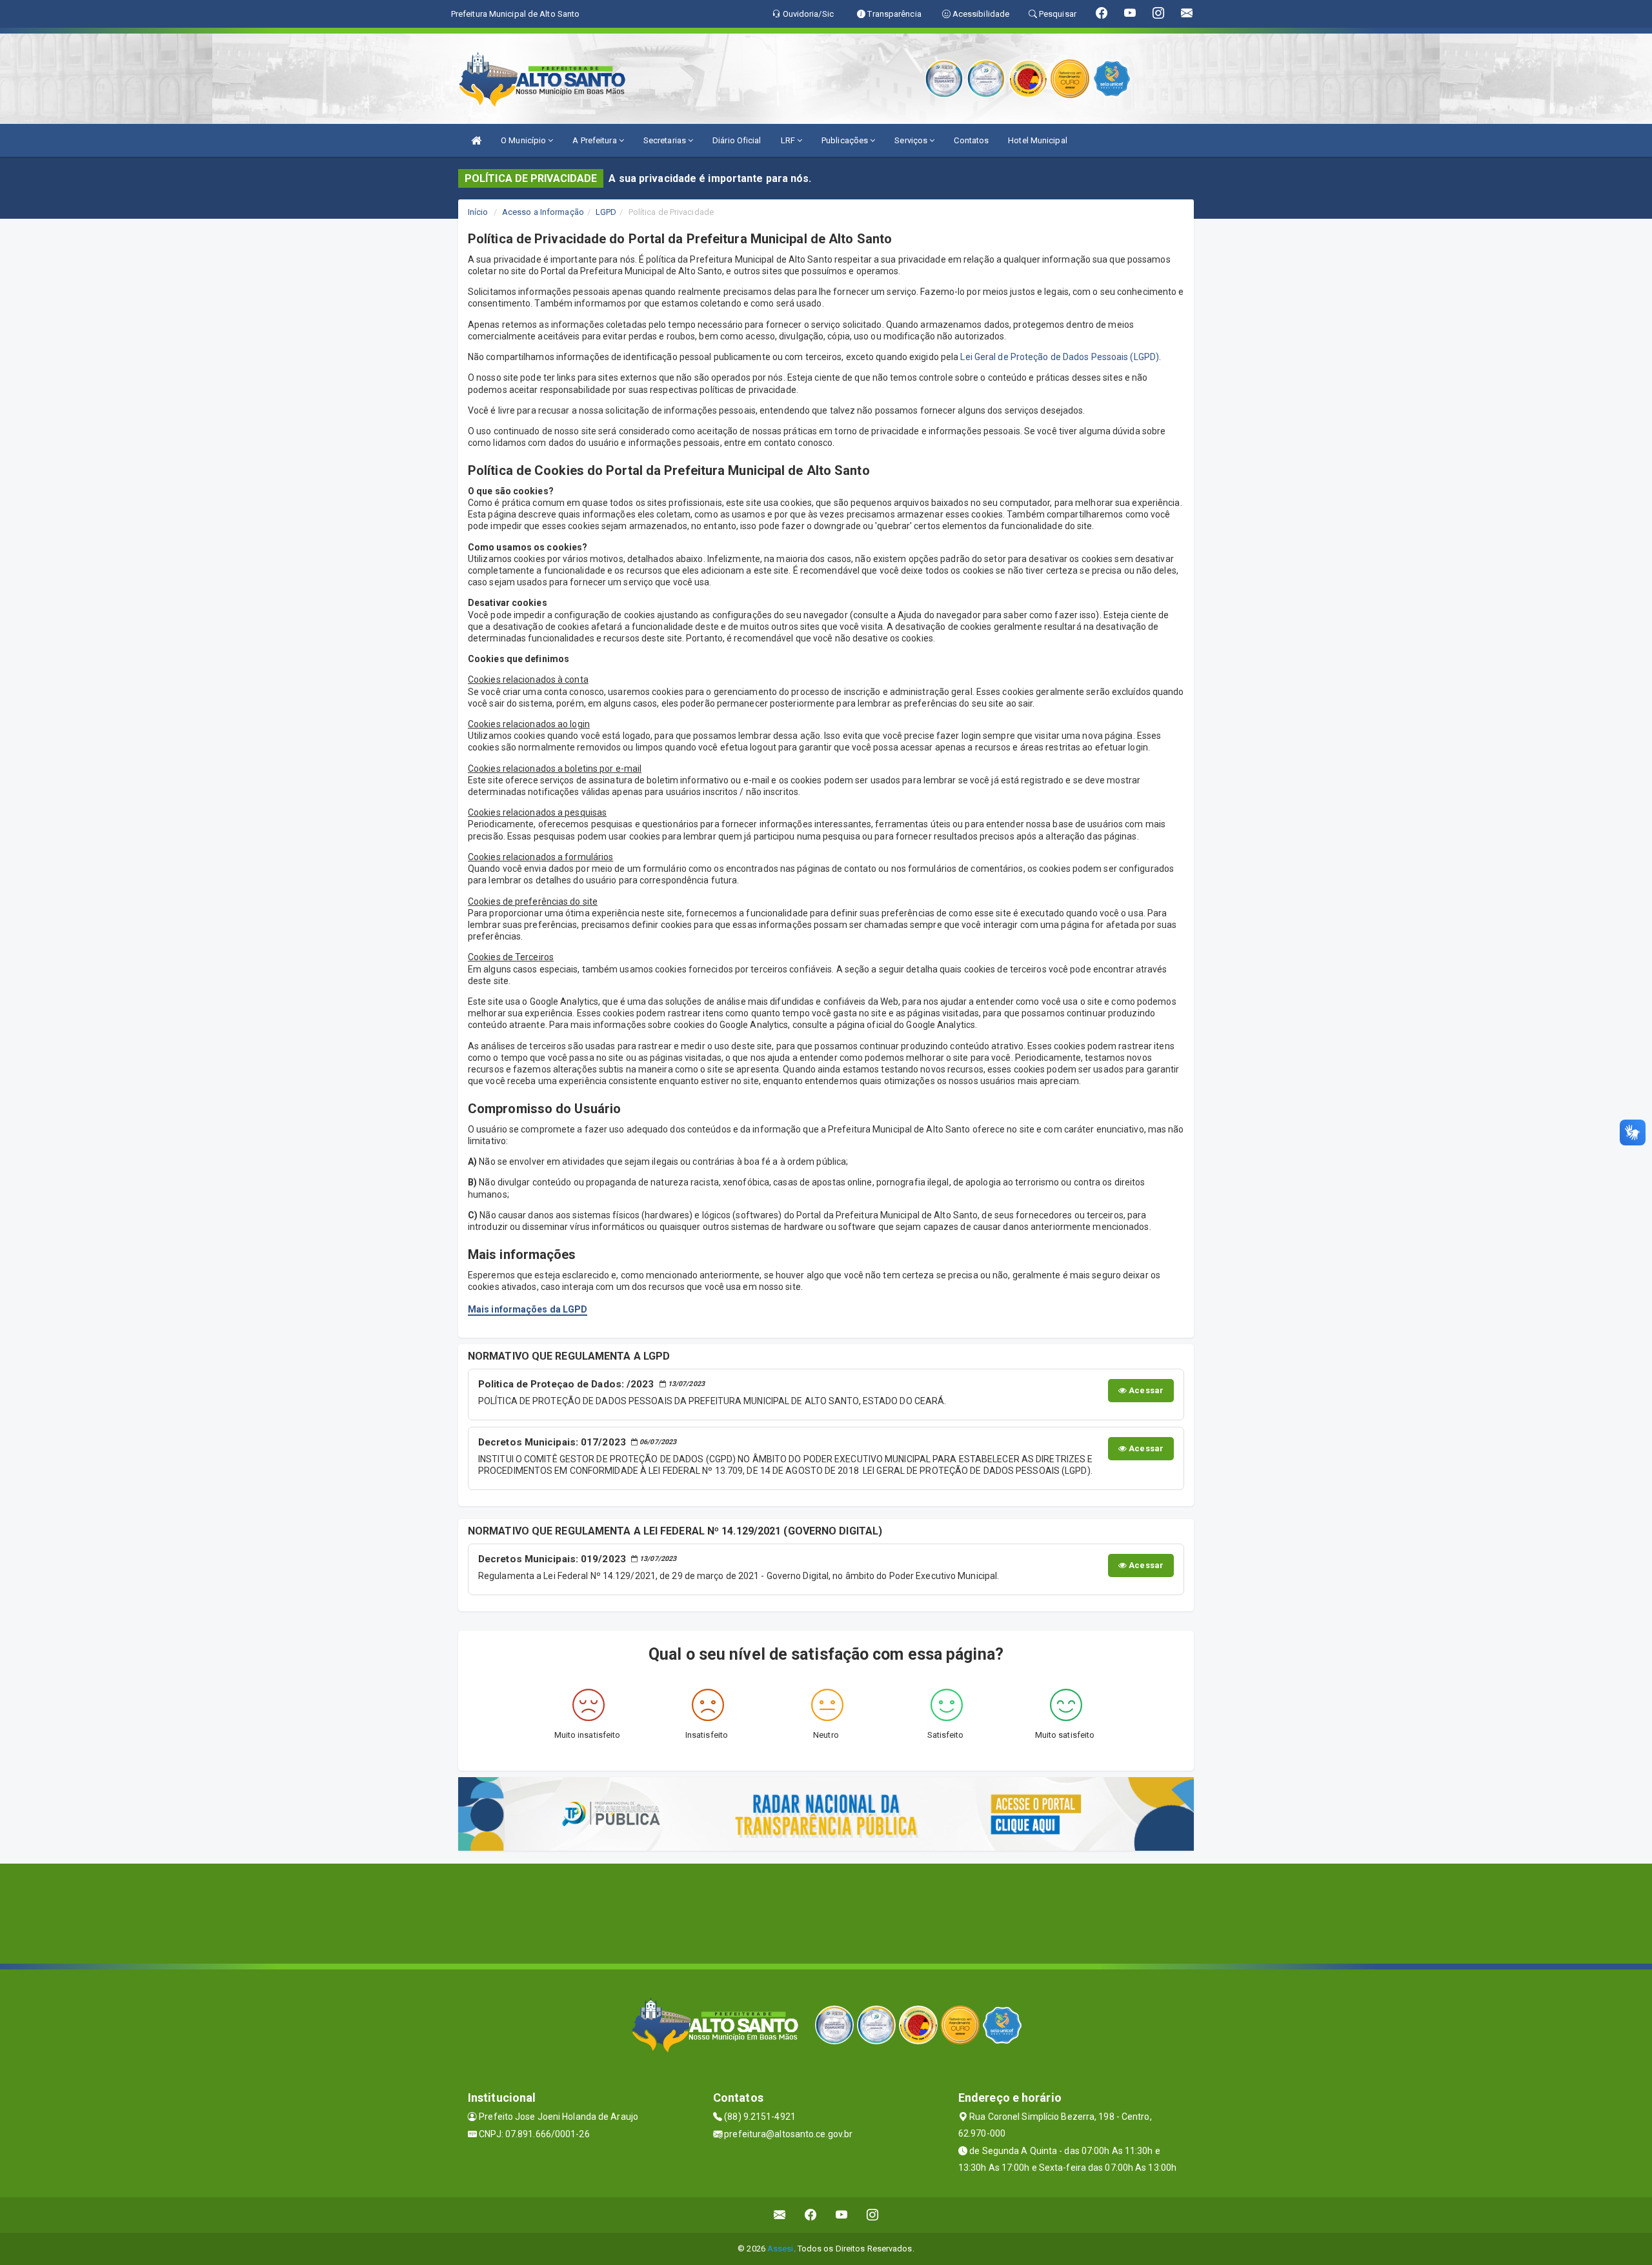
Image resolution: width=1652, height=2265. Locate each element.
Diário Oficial (737, 140)
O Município (524, 140)
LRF (789, 140)
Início (478, 212)
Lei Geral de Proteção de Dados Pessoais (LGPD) (1060, 357)
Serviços (912, 140)
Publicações (846, 140)
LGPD (606, 212)
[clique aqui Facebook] (811, 2215)
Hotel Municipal (1038, 140)
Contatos (971, 140)
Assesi (781, 2249)
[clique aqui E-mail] (780, 2215)
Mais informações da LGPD (528, 1309)
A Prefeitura (595, 140)
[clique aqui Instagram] (873, 2215)
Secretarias (666, 140)
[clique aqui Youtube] (842, 2215)
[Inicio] (476, 140)
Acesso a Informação (543, 212)
